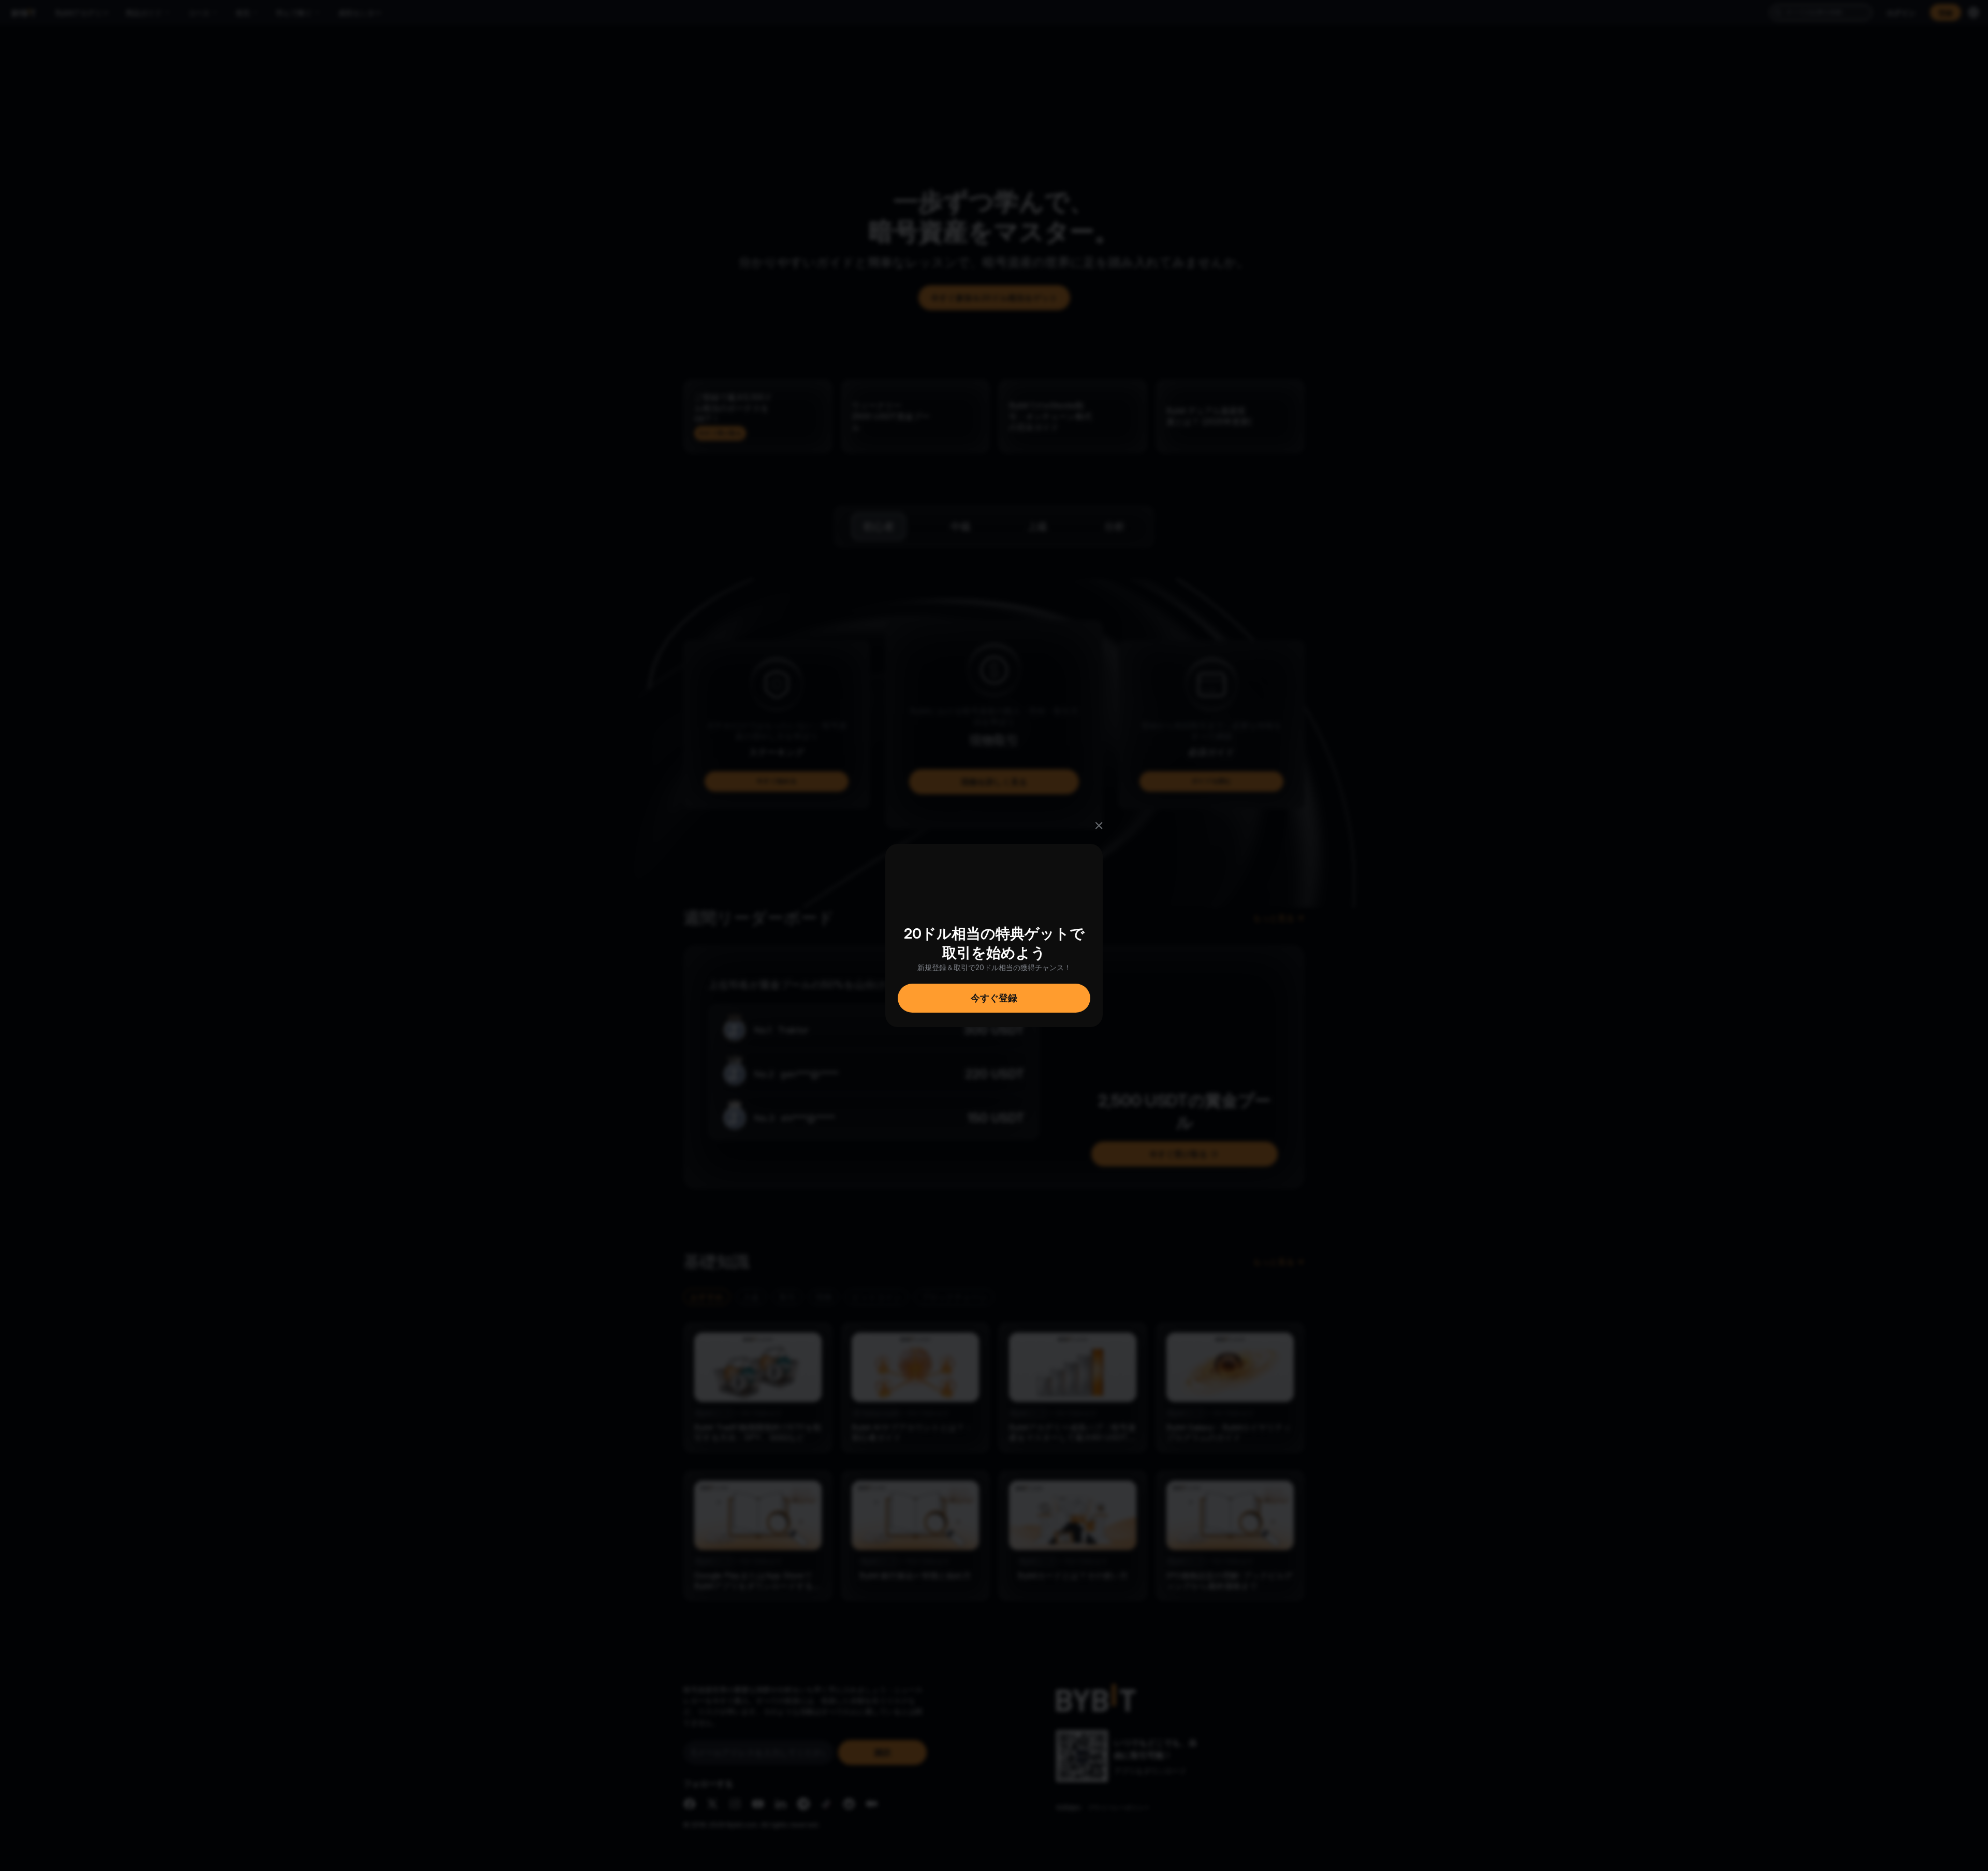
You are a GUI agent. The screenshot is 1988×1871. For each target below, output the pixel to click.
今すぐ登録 (994, 998)
